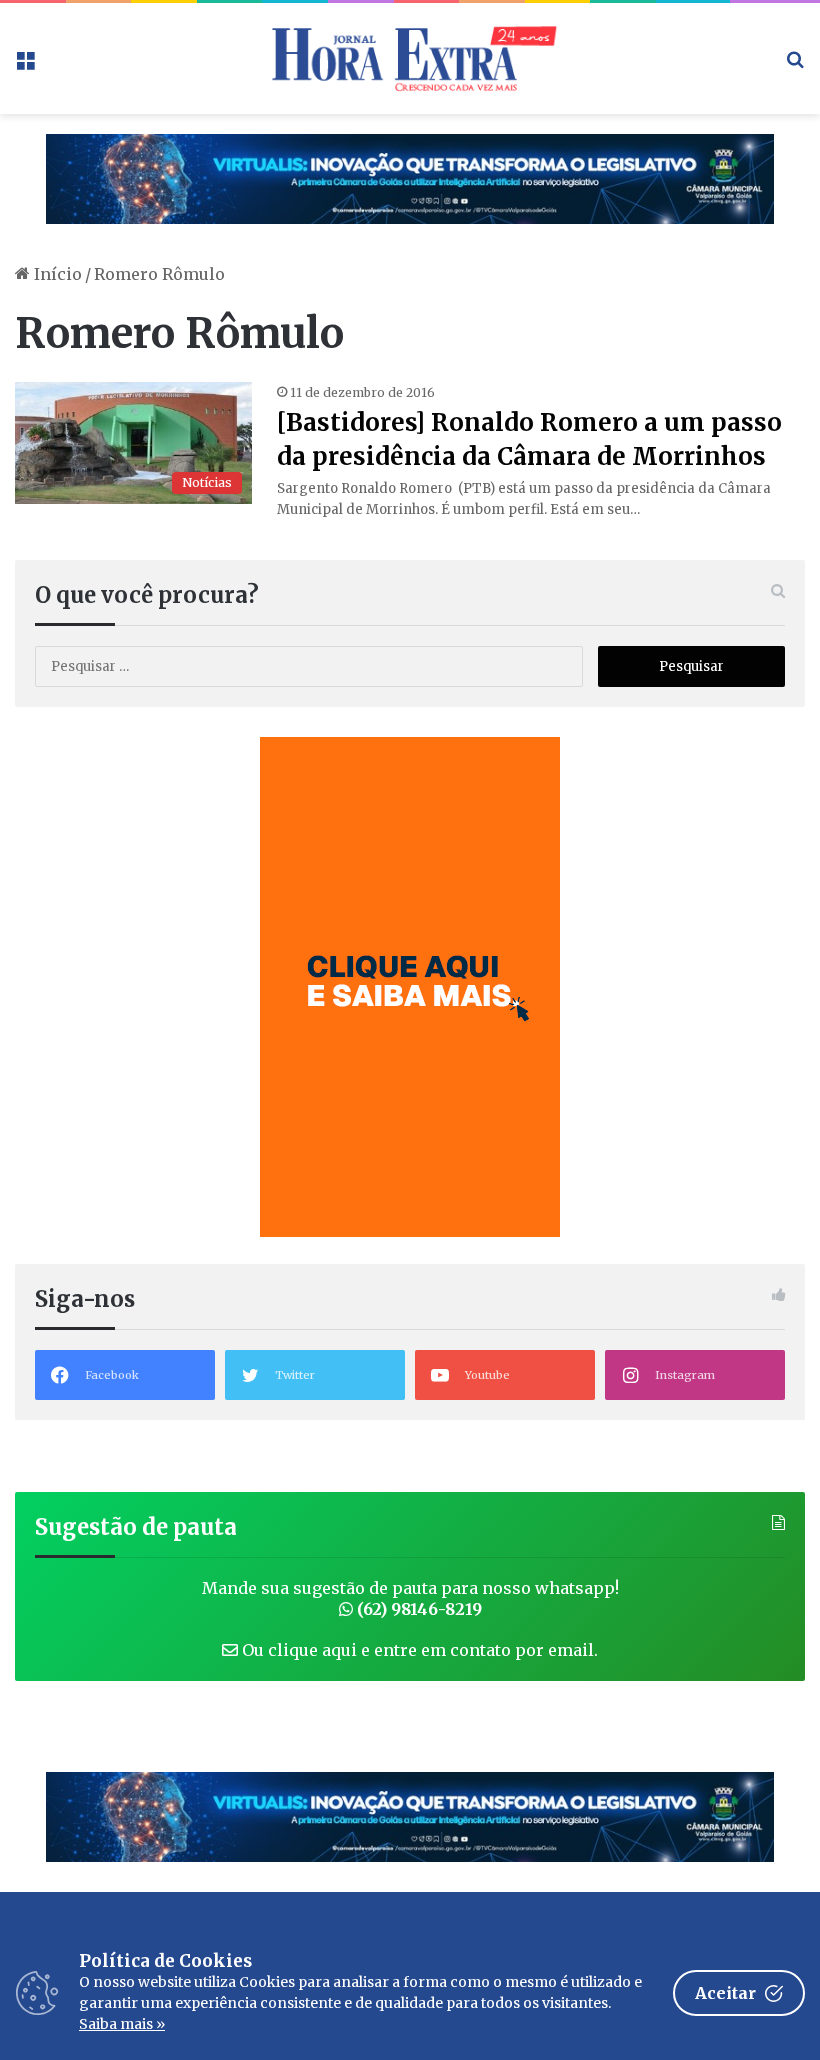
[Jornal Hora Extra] (410, 58)
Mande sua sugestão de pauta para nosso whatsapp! (410, 1598)
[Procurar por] (795, 65)
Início (56, 274)
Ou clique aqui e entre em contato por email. (418, 1650)
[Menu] (25, 65)
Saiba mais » (122, 2024)
